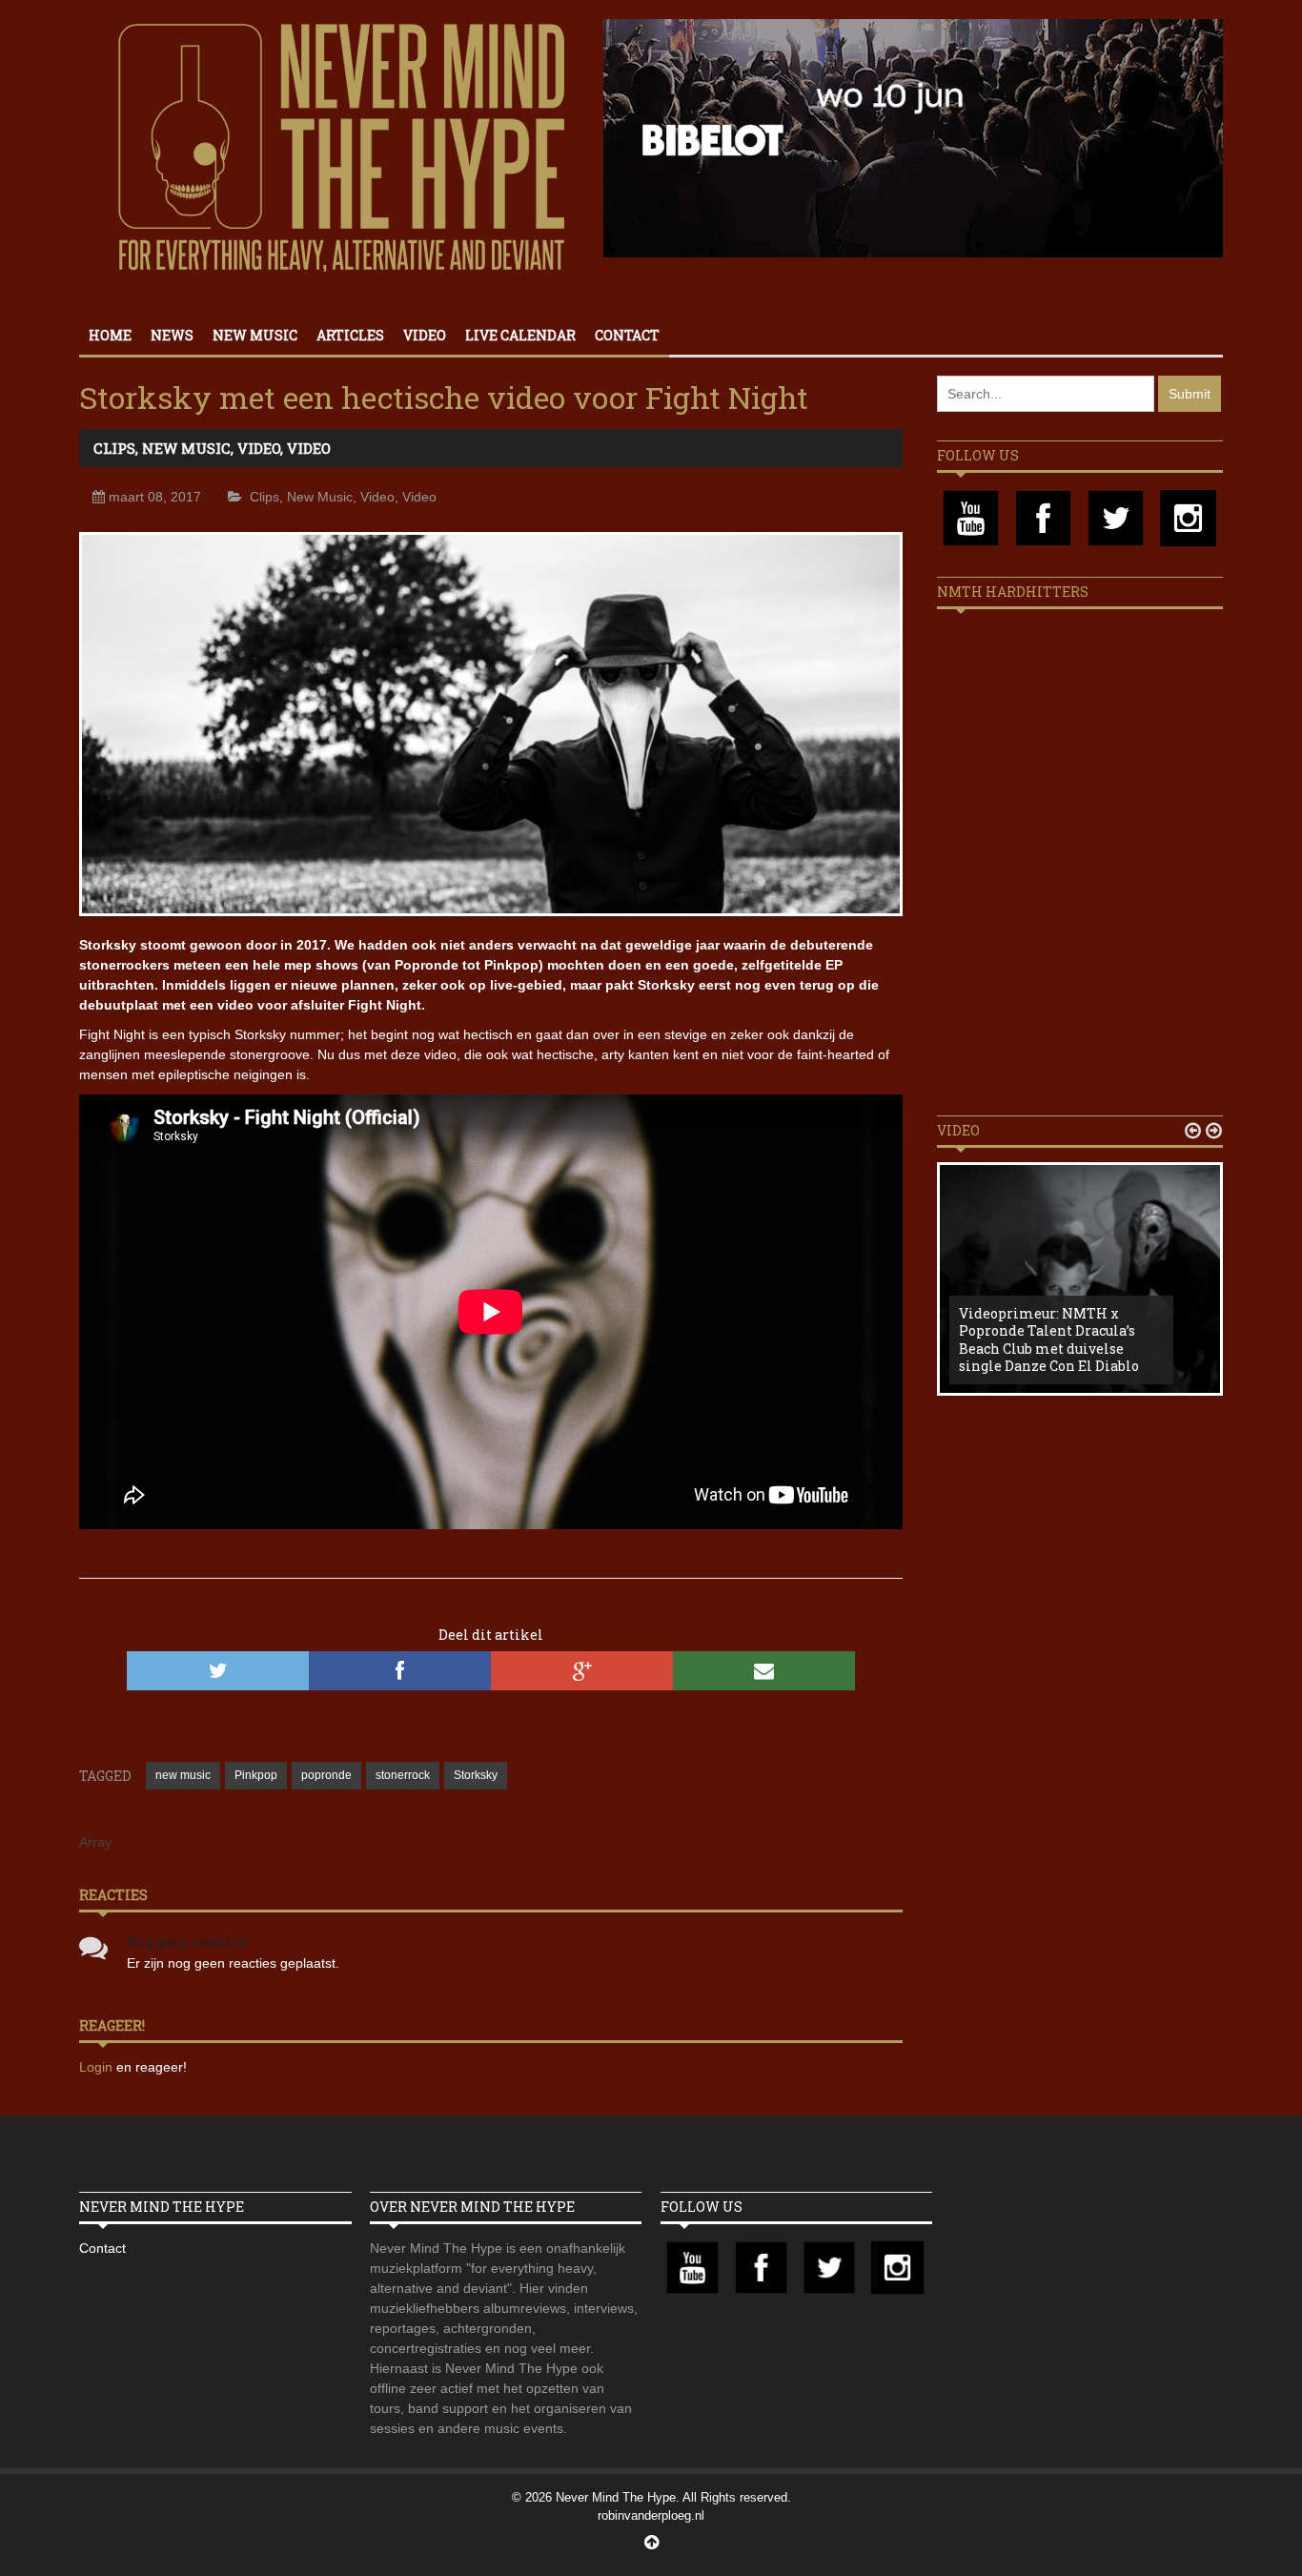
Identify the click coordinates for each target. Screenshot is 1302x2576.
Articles (350, 335)
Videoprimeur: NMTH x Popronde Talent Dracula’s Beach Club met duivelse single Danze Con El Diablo (1049, 1339)
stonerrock (403, 1775)
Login (98, 2067)
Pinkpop (256, 1775)
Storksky (476, 1775)
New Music (255, 335)
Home (110, 335)
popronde (326, 1775)
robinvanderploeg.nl (651, 2515)
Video (425, 335)
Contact (627, 335)
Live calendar (520, 335)
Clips (114, 448)
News (172, 335)
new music (183, 1775)
